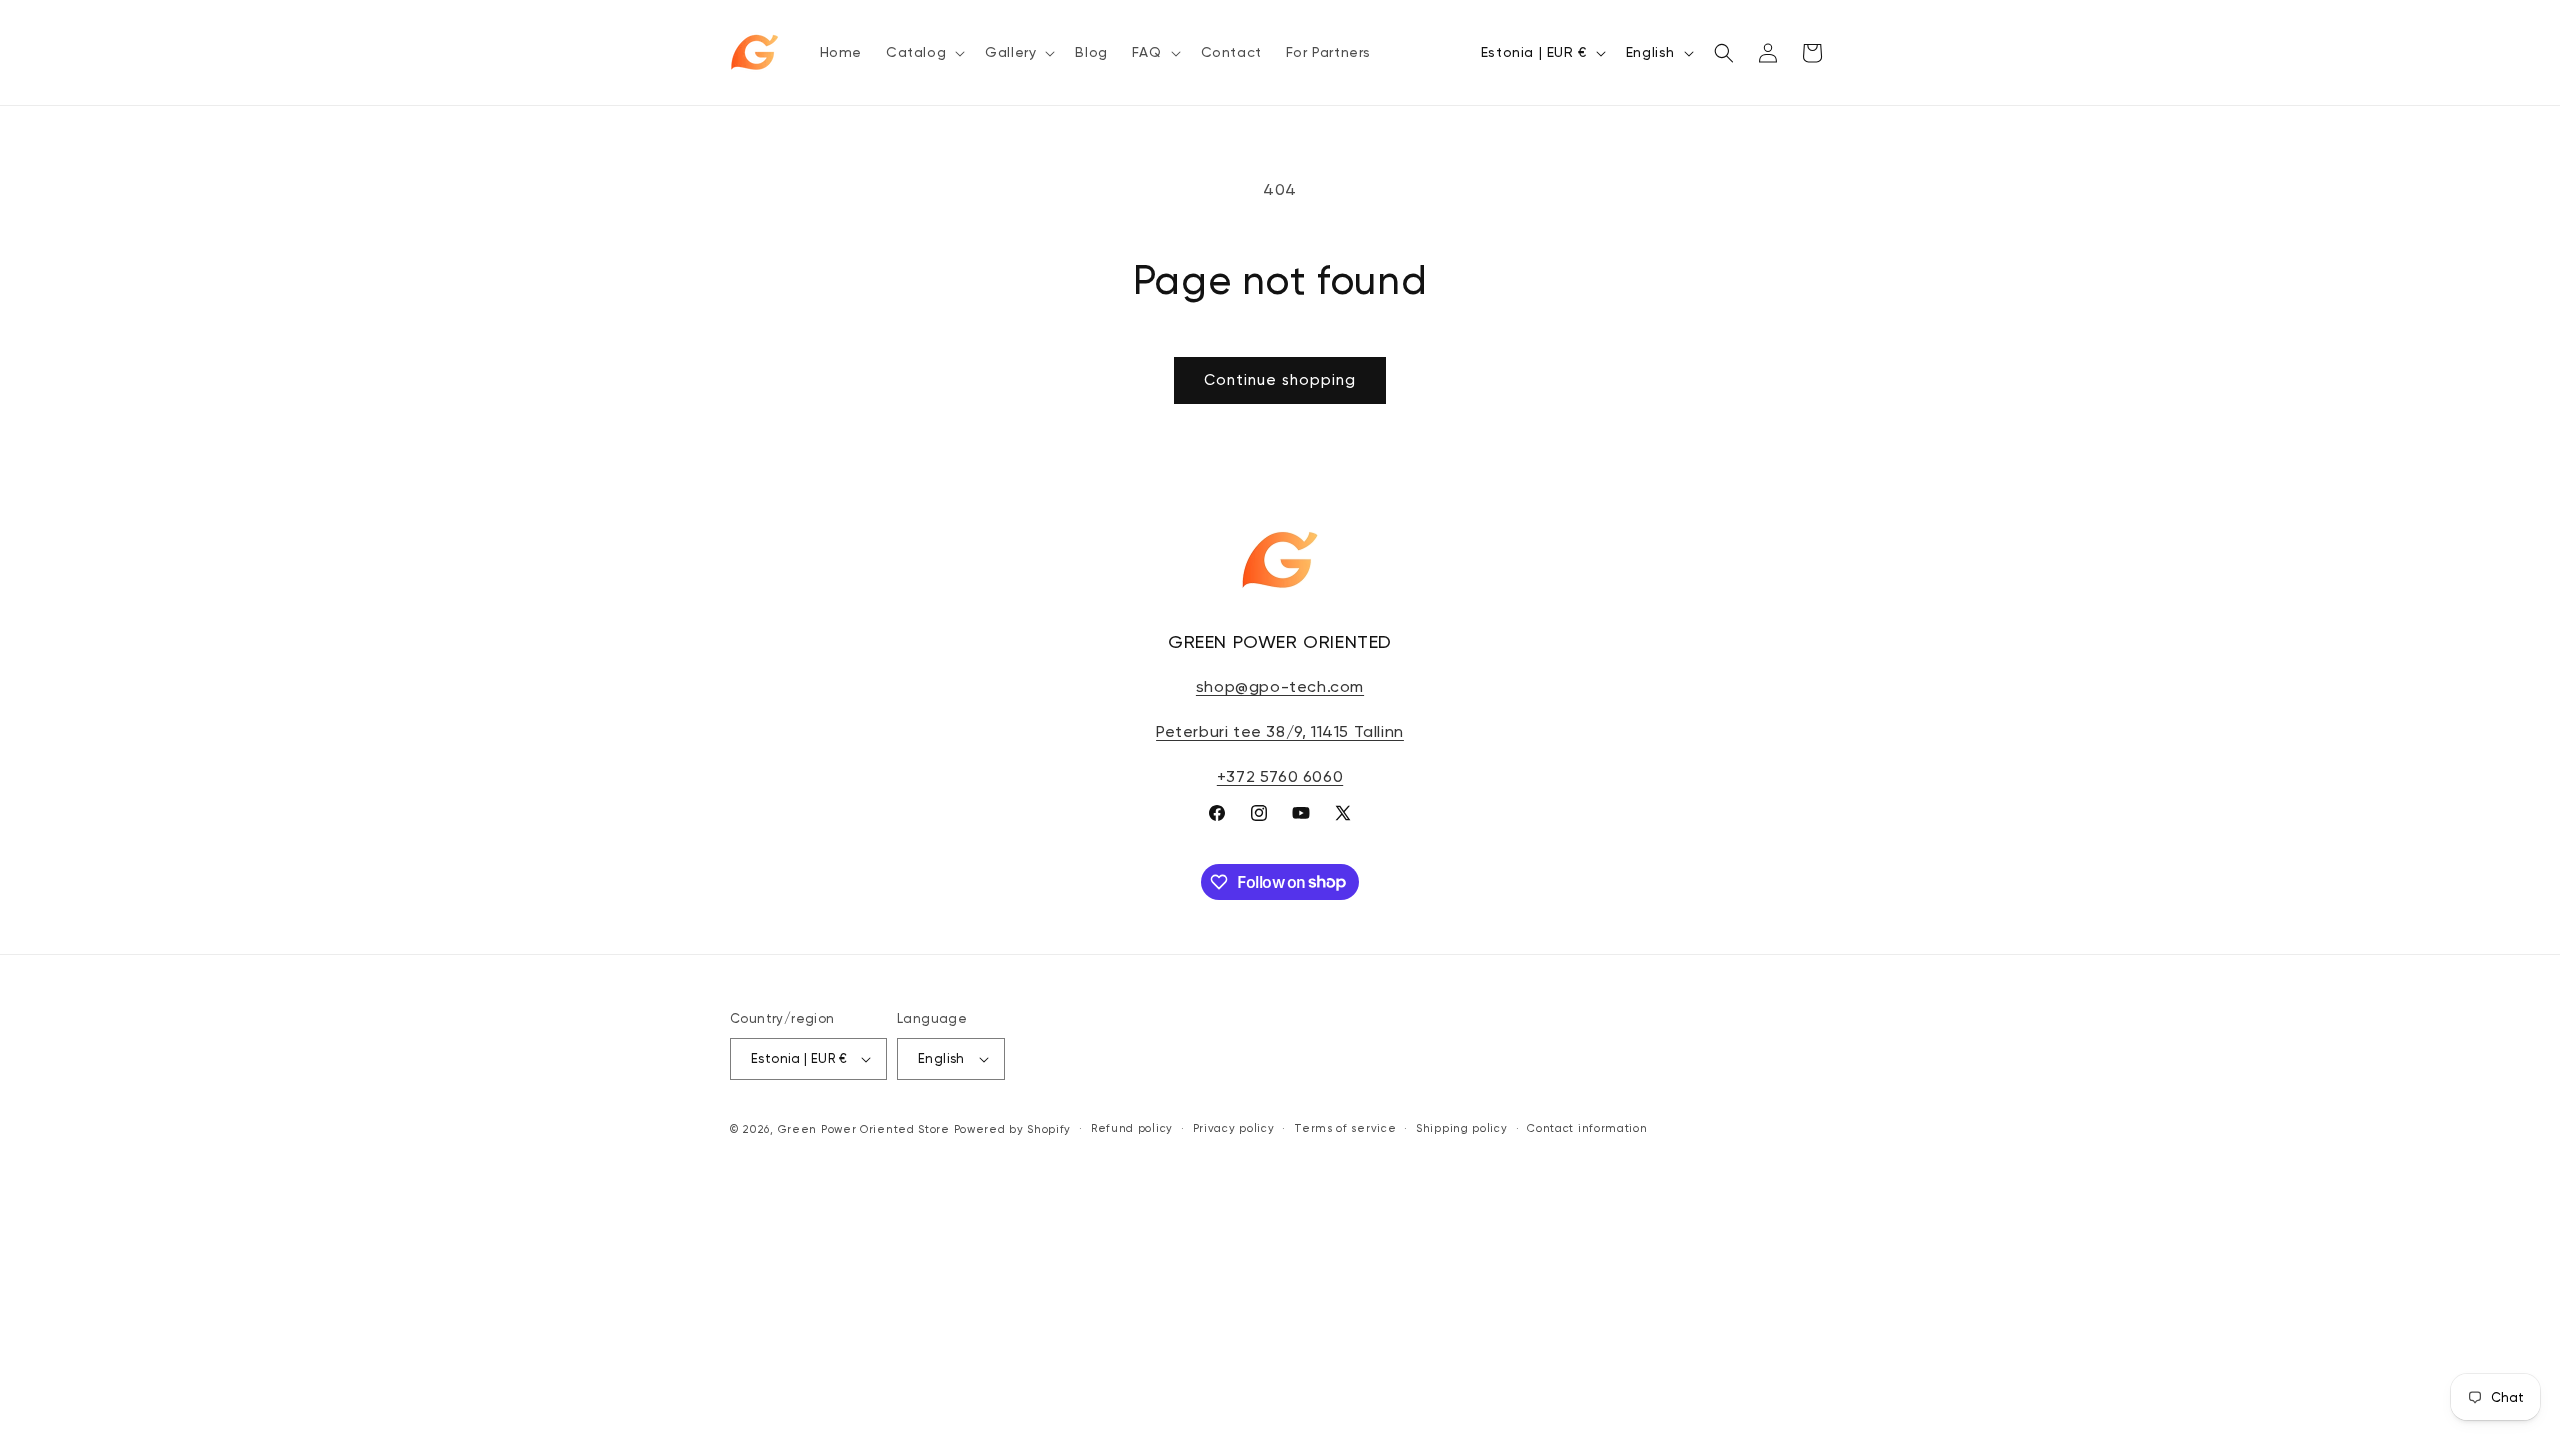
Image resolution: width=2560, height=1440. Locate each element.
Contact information (1587, 1128)
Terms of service (1345, 1128)
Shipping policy (1462, 1128)
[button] (923, 52)
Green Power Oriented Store (864, 1129)
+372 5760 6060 (1280, 776)
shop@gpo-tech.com (1280, 686)
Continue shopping (1280, 380)
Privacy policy (1234, 1128)
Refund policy (1132, 1128)
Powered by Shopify (1013, 1129)
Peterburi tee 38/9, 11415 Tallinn (1280, 731)
